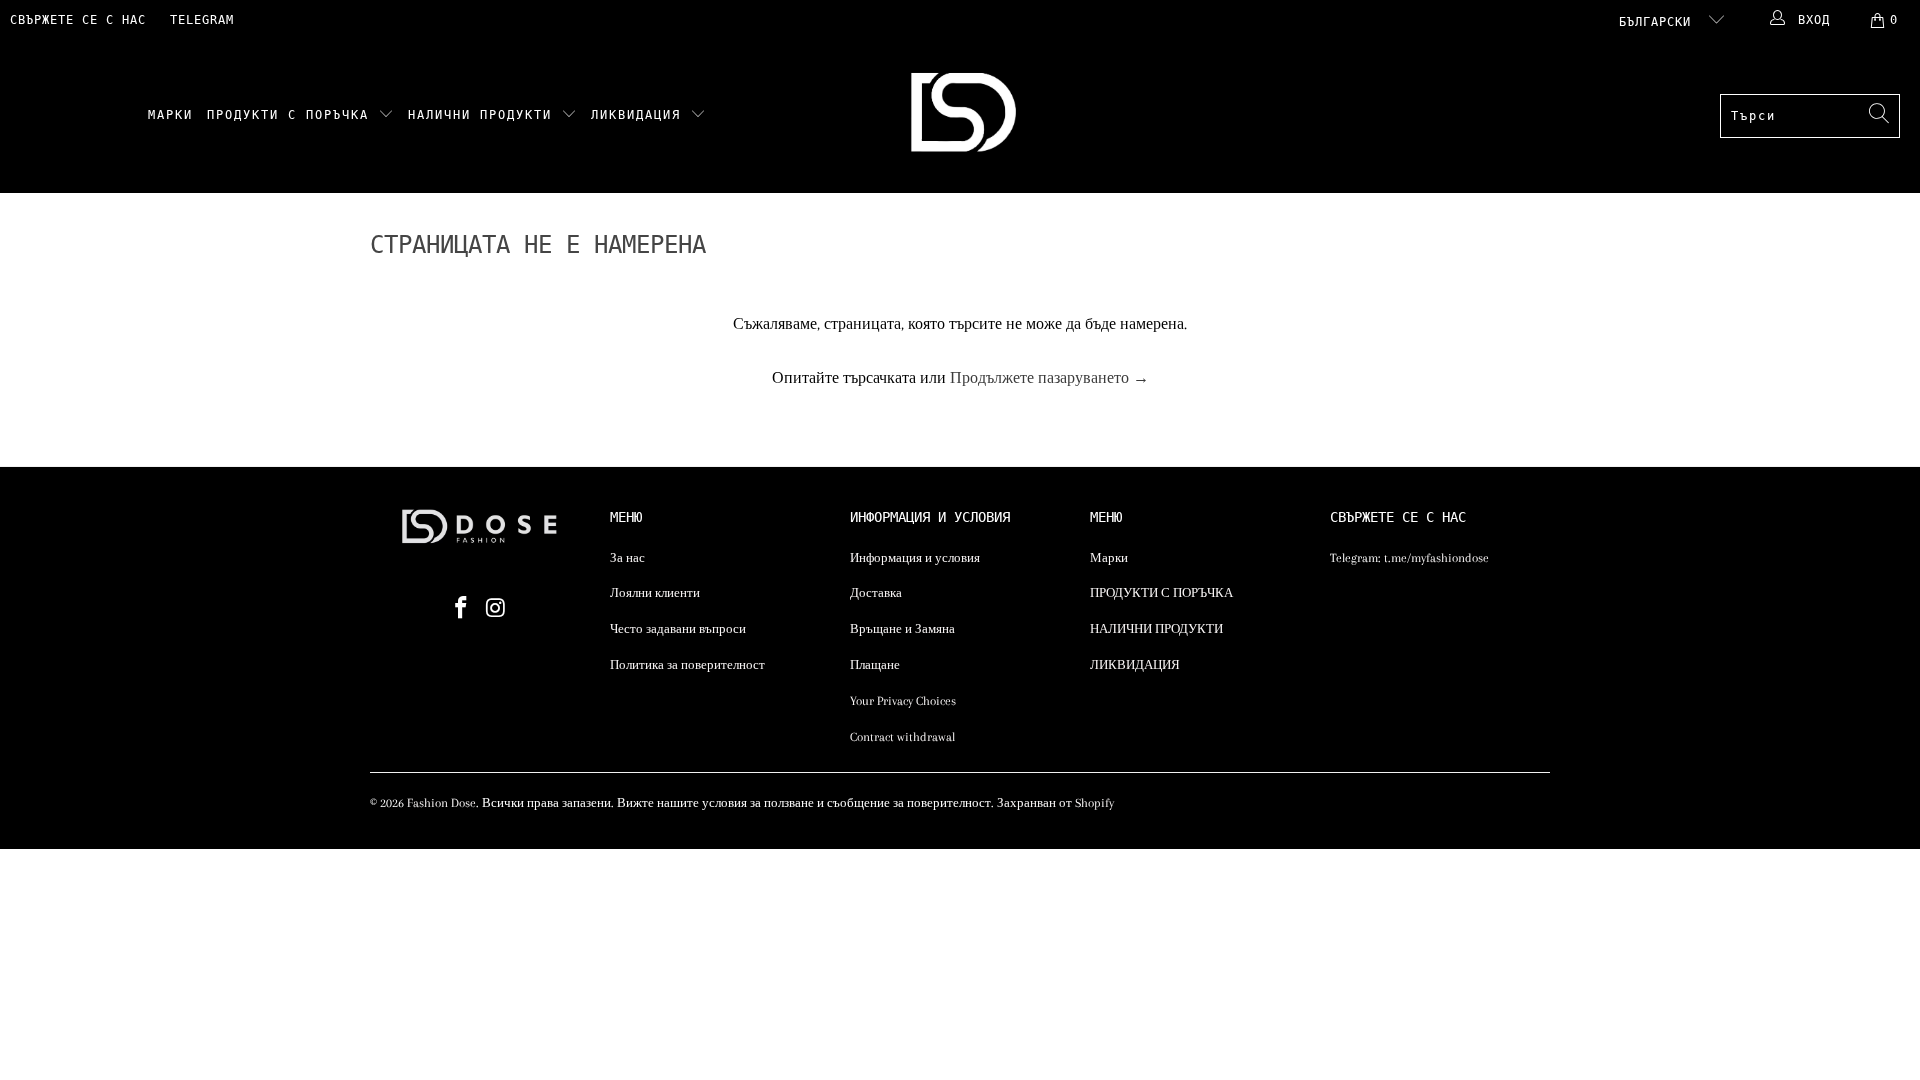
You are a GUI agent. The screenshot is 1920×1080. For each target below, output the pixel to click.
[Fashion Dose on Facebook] (462, 609)
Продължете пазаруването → (1049, 378)
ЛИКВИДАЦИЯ (640, 115)
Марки (170, 115)
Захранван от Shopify (1055, 803)
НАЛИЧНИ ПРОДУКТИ (484, 115)
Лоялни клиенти (655, 593)
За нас (627, 558)
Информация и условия (915, 558)
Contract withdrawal (902, 737)
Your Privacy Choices (903, 701)
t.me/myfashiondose (1436, 558)
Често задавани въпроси (678, 629)
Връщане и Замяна (902, 629)
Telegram (202, 20)
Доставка (876, 593)
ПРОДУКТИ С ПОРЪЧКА (292, 115)
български (1659, 22)
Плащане (875, 665)
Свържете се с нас (78, 20)
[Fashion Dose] (967, 116)
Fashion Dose (441, 803)
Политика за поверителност (687, 665)
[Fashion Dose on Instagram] (497, 609)
